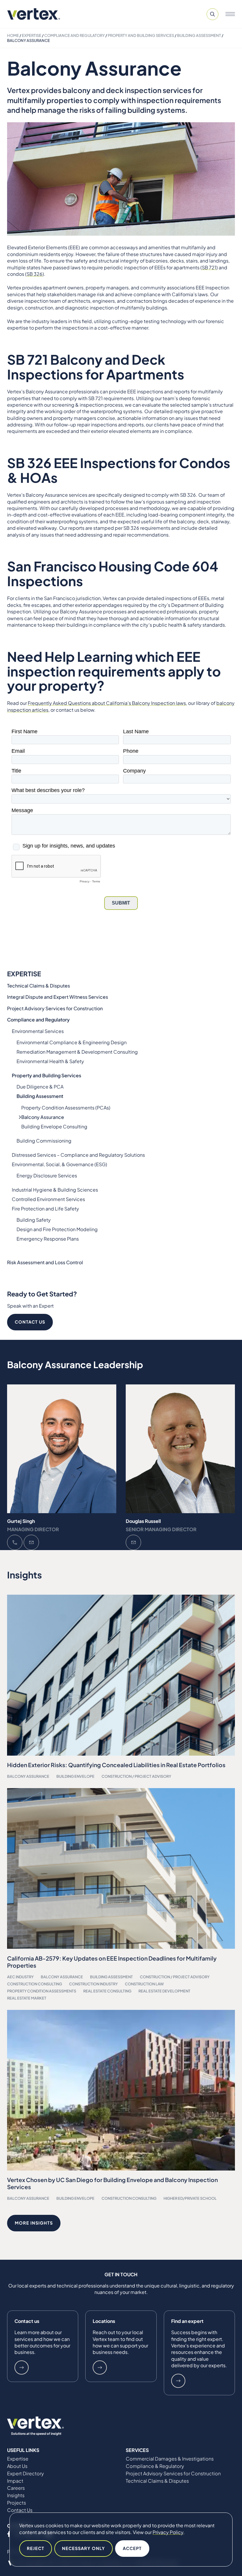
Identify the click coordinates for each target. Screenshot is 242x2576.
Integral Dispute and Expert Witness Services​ (58, 997)
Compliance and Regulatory (75, 35)
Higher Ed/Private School (190, 2198)
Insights (16, 2495)
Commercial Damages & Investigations (170, 2459)
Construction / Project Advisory (136, 1776)
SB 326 (35, 274)
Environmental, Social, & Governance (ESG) (59, 1164)
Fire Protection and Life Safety (45, 1209)
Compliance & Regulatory (155, 2466)
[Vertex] (34, 14)
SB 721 (209, 267)
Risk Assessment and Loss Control (45, 1262)
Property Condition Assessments (42, 1991)
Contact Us (30, 1322)
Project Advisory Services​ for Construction (55, 1008)
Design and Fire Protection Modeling (57, 1229)
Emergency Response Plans (48, 1239)
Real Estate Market (27, 1998)
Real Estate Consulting (107, 1991)
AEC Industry (20, 1977)
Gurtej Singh (21, 1521)
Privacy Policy (168, 2532)
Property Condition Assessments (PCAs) (66, 1108)
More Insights (34, 2223)
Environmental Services (38, 1031)
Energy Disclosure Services (47, 1175)
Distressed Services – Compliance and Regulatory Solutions (78, 1155)
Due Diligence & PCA (40, 1087)
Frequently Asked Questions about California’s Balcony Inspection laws (107, 703)
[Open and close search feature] (212, 14)
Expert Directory (26, 2474)
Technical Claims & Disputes (39, 986)
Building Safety (34, 1220)
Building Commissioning (44, 1141)
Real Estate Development (164, 1991)
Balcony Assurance (43, 1117)
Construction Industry (93, 1984)
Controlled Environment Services (48, 1199)
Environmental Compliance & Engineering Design (72, 1042)
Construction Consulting (35, 1984)
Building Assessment (199, 35)
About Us (17, 2466)
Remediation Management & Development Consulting (77, 1052)
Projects (17, 2503)
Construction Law (144, 1984)
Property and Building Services (141, 35)
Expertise (32, 35)
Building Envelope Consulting (54, 1126)
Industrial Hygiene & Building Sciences (55, 1190)
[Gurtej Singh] (62, 1449)
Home (13, 35)
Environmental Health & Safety (50, 1061)
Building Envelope (75, 1776)
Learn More (22, 2368)
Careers (16, 2488)
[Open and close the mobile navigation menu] (230, 14)
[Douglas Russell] (180, 1449)
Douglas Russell (143, 1521)
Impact (15, 2481)
